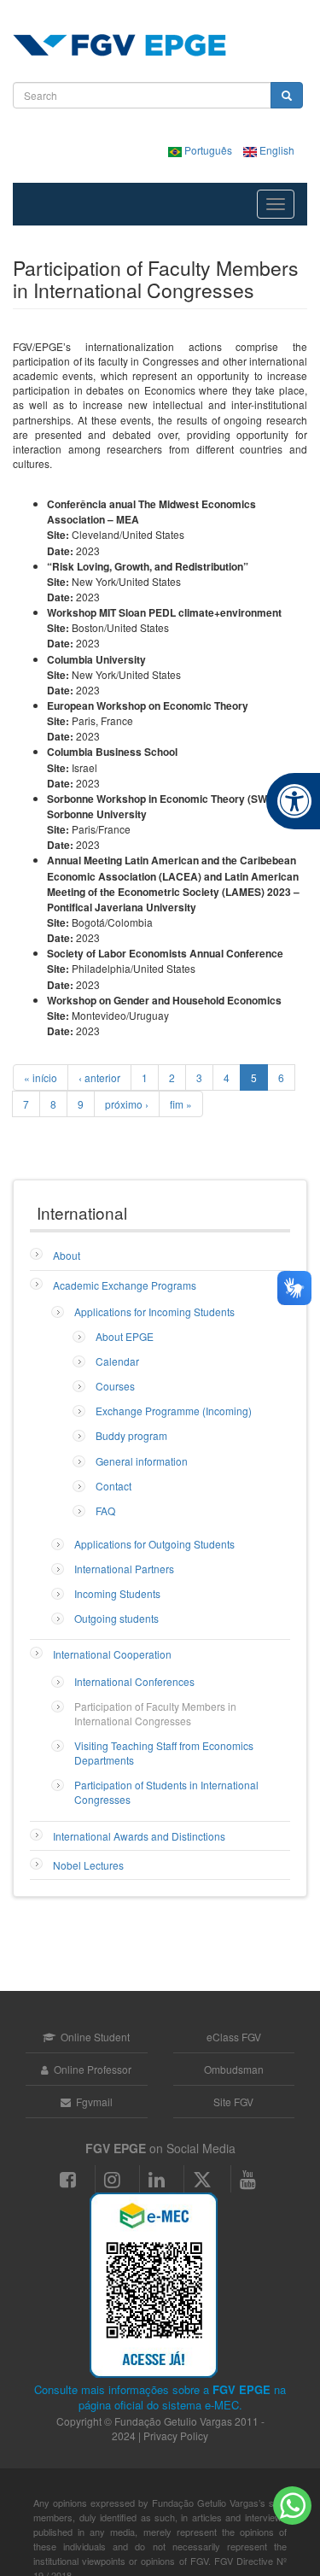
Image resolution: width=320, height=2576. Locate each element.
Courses (115, 1386)
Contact (113, 1486)
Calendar (117, 1361)
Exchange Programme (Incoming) (174, 1411)
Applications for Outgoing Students (154, 1544)
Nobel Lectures (88, 1865)
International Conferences (134, 1681)
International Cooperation (112, 1654)
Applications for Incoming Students (154, 1311)
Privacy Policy (176, 2435)
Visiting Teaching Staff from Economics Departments (164, 1753)
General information (142, 1461)
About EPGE (125, 1336)
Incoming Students (117, 1593)
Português (208, 150)
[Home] (119, 45)
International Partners (124, 1569)
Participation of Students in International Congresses (166, 1792)
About (67, 1255)
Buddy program (131, 1435)
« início (41, 1077)
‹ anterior (99, 1077)
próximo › (127, 1104)
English (276, 150)
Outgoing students (116, 1618)
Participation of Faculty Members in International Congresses (155, 1713)
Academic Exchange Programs (125, 1285)
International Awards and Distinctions (139, 1836)
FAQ (105, 1510)
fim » (181, 1104)
